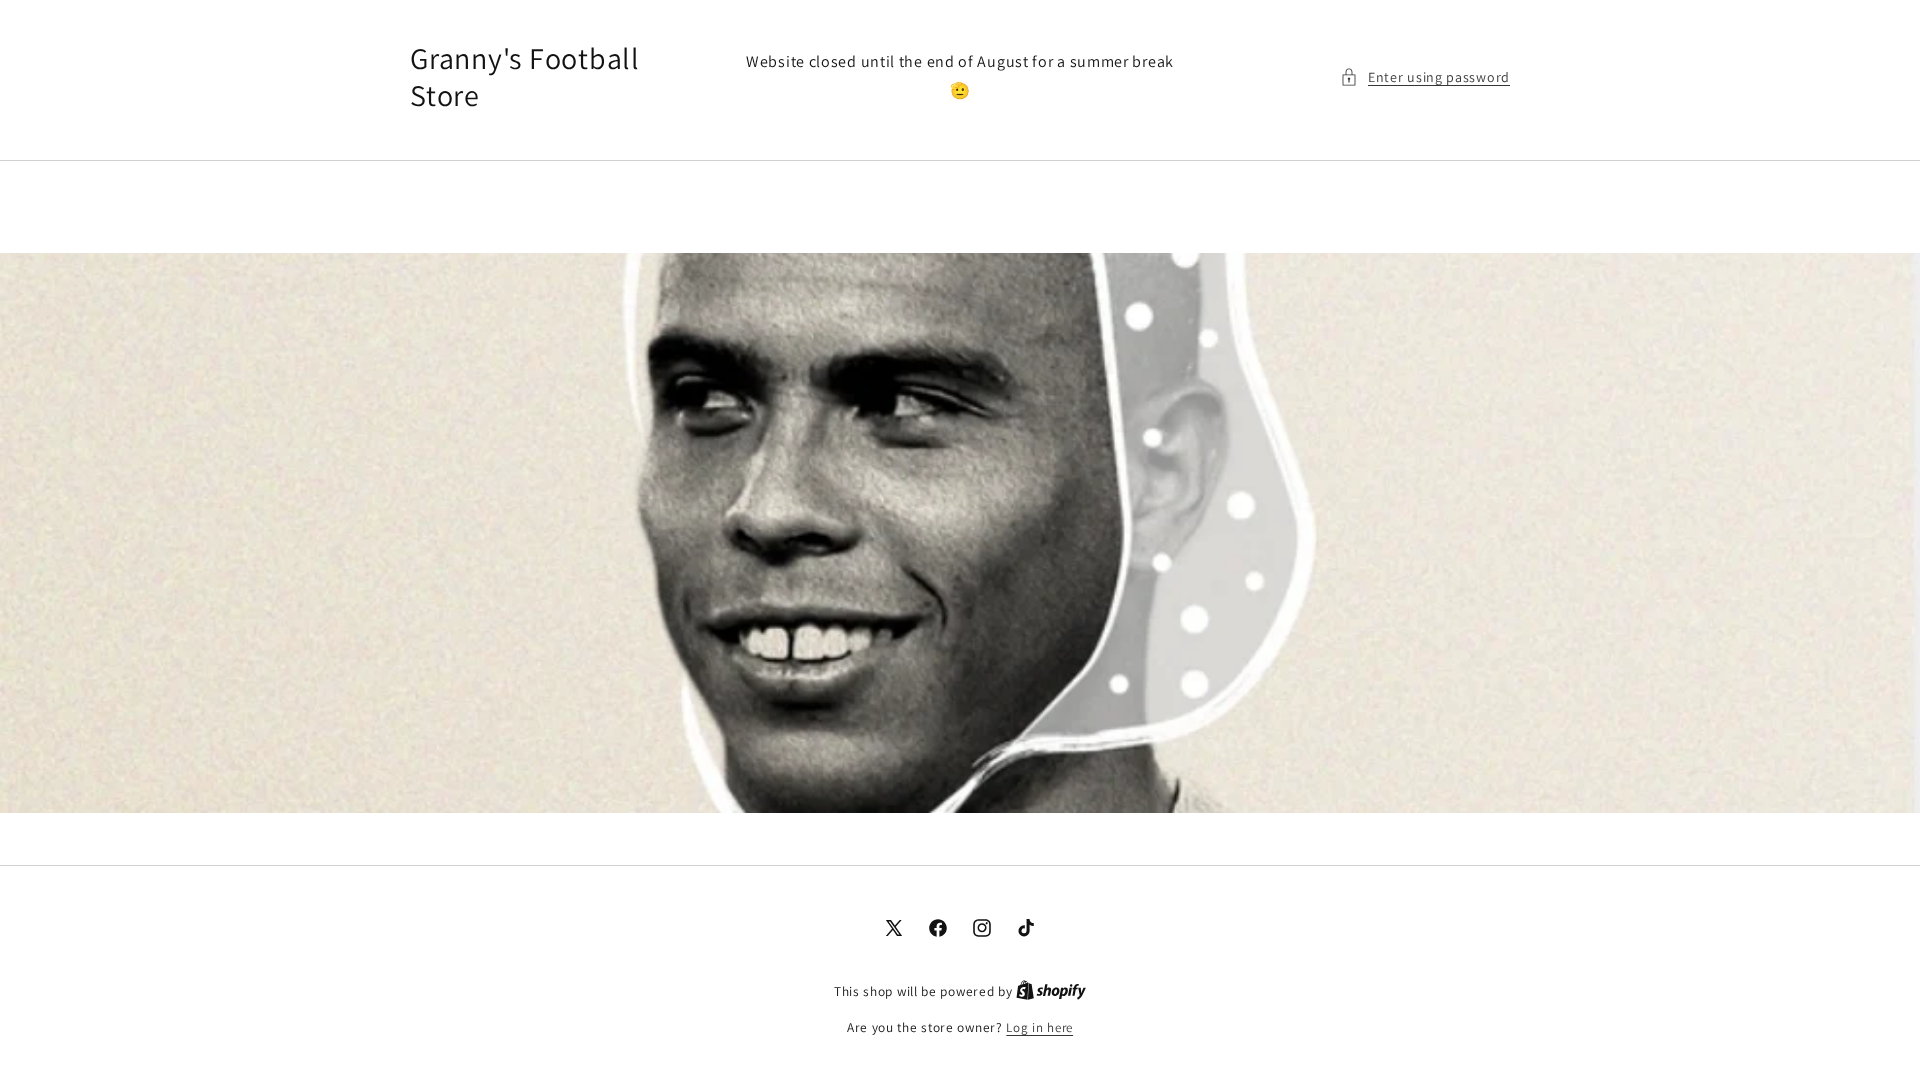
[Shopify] (1051, 991)
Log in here (1039, 1027)
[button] (1425, 77)
